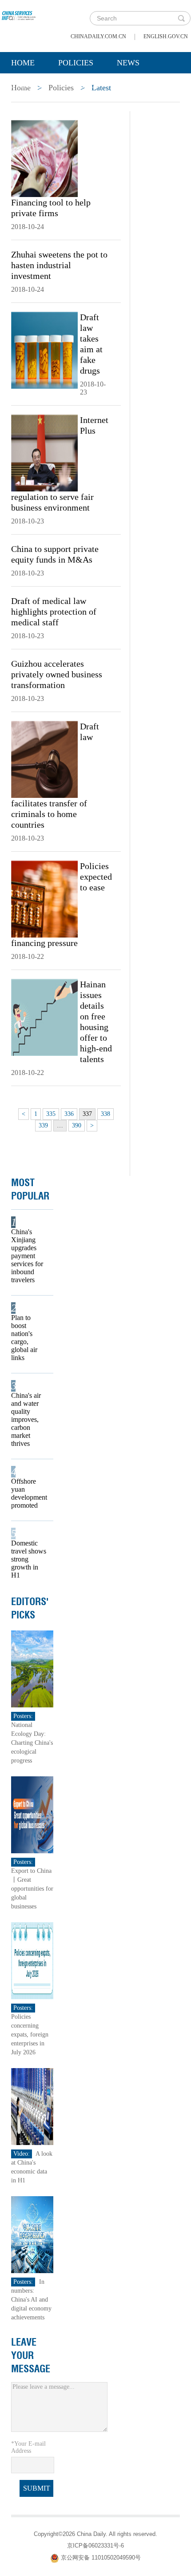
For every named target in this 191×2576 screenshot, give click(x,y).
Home (23, 63)
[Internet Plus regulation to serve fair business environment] (44, 452)
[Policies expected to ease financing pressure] (44, 898)
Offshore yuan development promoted (29, 1493)
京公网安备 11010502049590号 (101, 2558)
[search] (181, 18)
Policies (76, 63)
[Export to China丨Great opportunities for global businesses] (32, 1814)
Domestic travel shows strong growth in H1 (29, 1559)
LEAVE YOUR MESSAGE (31, 2355)
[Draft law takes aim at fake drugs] (44, 350)
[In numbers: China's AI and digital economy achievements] (32, 2234)
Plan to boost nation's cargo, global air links (24, 1338)
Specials (30, 85)
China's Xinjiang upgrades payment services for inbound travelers (27, 1256)
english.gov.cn (166, 36)
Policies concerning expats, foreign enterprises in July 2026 (30, 2035)
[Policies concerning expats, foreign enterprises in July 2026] (32, 1960)
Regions (140, 85)
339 (43, 1125)
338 (105, 1114)
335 (51, 1114)
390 (77, 1125)
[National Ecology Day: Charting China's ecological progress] (32, 1668)
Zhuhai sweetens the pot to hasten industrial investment (59, 265)
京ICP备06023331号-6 (95, 2546)
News (128, 63)
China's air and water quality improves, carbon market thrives (26, 1419)
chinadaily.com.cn (98, 36)
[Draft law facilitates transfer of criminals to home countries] (44, 759)
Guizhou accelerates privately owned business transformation (57, 674)
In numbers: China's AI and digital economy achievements (31, 2300)
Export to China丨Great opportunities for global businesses (32, 1889)
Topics (85, 85)
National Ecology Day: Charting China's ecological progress (32, 1743)
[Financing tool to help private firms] (44, 158)
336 (69, 1114)
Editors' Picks (30, 1608)
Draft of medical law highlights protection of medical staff (54, 612)
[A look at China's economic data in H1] (32, 2106)
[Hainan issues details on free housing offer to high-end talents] (44, 1017)
